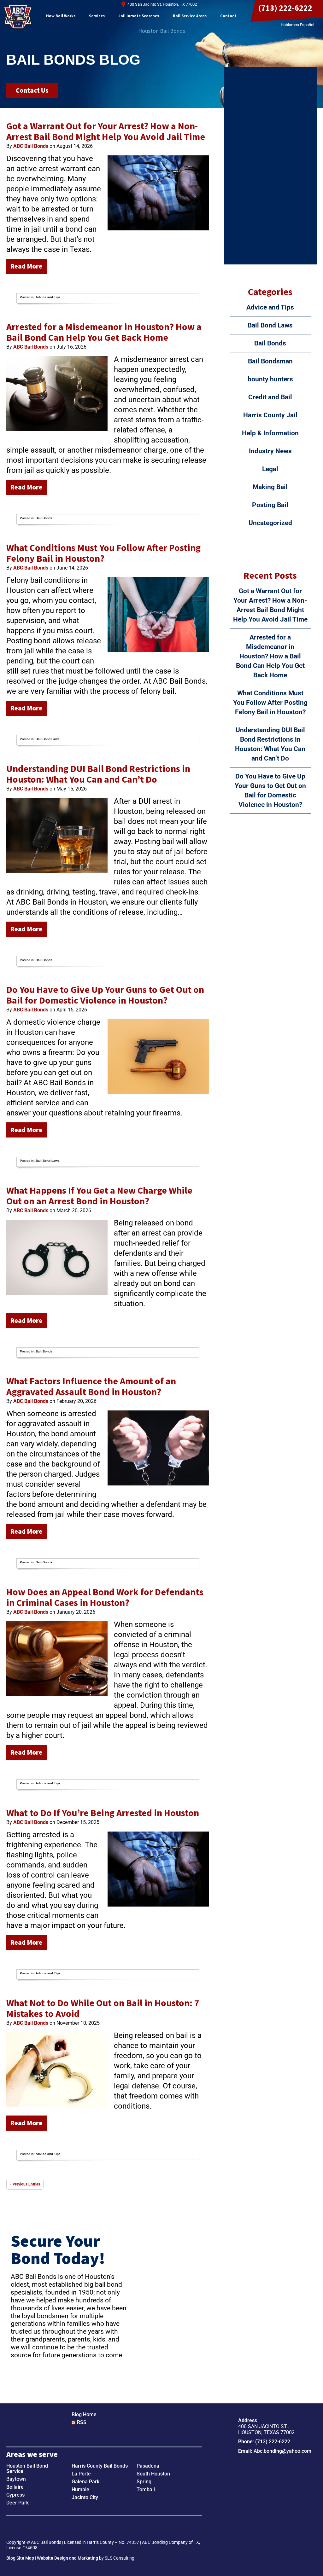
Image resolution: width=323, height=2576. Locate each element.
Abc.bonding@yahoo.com (282, 2451)
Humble (80, 2489)
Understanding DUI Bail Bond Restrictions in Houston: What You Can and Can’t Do (98, 774)
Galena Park (85, 2482)
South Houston (153, 2474)
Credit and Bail (270, 397)
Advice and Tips (48, 297)
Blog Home (84, 2414)
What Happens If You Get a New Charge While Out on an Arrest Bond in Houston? (99, 1195)
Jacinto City (85, 2497)
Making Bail (270, 487)
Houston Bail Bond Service (27, 2469)
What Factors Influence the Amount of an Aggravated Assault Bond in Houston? (91, 1386)
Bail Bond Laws (48, 739)
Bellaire (15, 2487)
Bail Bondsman (270, 361)
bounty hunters (270, 379)
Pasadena (148, 2466)
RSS (82, 2422)
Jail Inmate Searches (139, 16)
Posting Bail (270, 505)
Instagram (33, 2528)
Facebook (13, 2528)
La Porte (81, 2474)
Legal (270, 469)
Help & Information (270, 433)
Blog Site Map (20, 2558)
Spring (144, 2482)
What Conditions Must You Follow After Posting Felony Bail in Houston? (103, 553)
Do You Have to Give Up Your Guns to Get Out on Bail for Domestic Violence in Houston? (105, 995)
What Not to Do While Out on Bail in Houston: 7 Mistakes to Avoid (103, 2008)
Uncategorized (270, 523)
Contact (228, 16)
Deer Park (18, 2503)
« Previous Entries (25, 2184)
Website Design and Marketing (68, 2558)
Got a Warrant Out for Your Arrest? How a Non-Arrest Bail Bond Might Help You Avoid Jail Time (106, 131)
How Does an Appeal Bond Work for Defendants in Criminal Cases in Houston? (105, 1597)
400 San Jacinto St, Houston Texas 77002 (269, 2483)
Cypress (15, 2495)
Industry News (270, 451)
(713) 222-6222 (285, 8)
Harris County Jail (270, 415)
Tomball (146, 2489)
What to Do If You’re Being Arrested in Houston (103, 1813)
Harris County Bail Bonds (100, 2466)
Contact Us (32, 90)
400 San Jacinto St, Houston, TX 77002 (162, 4)
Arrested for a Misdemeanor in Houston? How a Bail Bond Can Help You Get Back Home (104, 332)
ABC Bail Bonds (18, 17)
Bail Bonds (44, 518)
